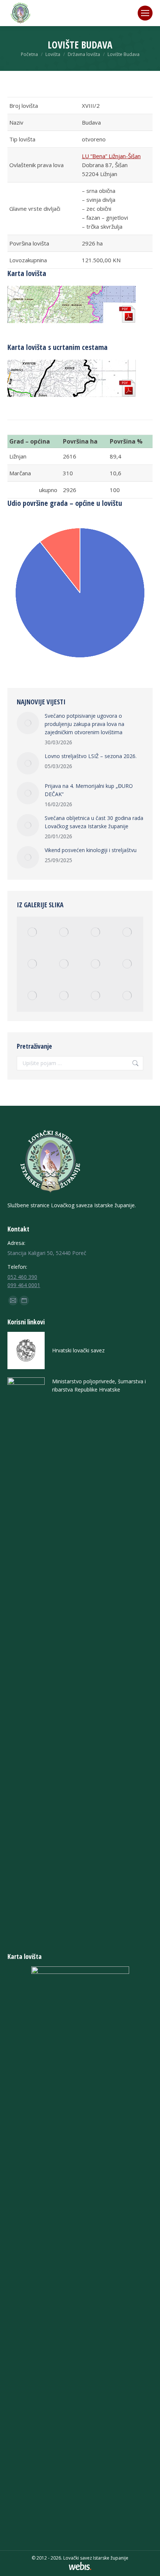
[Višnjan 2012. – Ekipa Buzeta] (96, 996)
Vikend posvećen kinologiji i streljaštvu (91, 850)
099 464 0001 (24, 1285)
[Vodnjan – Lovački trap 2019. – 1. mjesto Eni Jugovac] (64, 932)
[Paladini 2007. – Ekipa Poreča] (96, 964)
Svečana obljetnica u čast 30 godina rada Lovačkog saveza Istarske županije (94, 822)
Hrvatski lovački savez (78, 1350)
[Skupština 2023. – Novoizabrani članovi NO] (33, 964)
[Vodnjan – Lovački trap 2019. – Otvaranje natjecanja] (127, 964)
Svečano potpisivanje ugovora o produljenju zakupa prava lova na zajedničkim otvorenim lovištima (84, 724)
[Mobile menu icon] (145, 13)
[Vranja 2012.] (127, 932)
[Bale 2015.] (33, 996)
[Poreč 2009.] (96, 932)
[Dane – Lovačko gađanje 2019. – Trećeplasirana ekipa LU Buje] (33, 932)
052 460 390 (22, 1277)
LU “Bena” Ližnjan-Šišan (111, 156)
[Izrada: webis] (80, 2568)
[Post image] (28, 723)
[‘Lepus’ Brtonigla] (64, 964)
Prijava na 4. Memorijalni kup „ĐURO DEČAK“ (89, 790)
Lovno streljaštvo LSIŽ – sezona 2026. (91, 756)
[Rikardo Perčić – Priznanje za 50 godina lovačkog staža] (127, 996)
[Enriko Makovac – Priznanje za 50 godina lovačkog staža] (64, 996)
